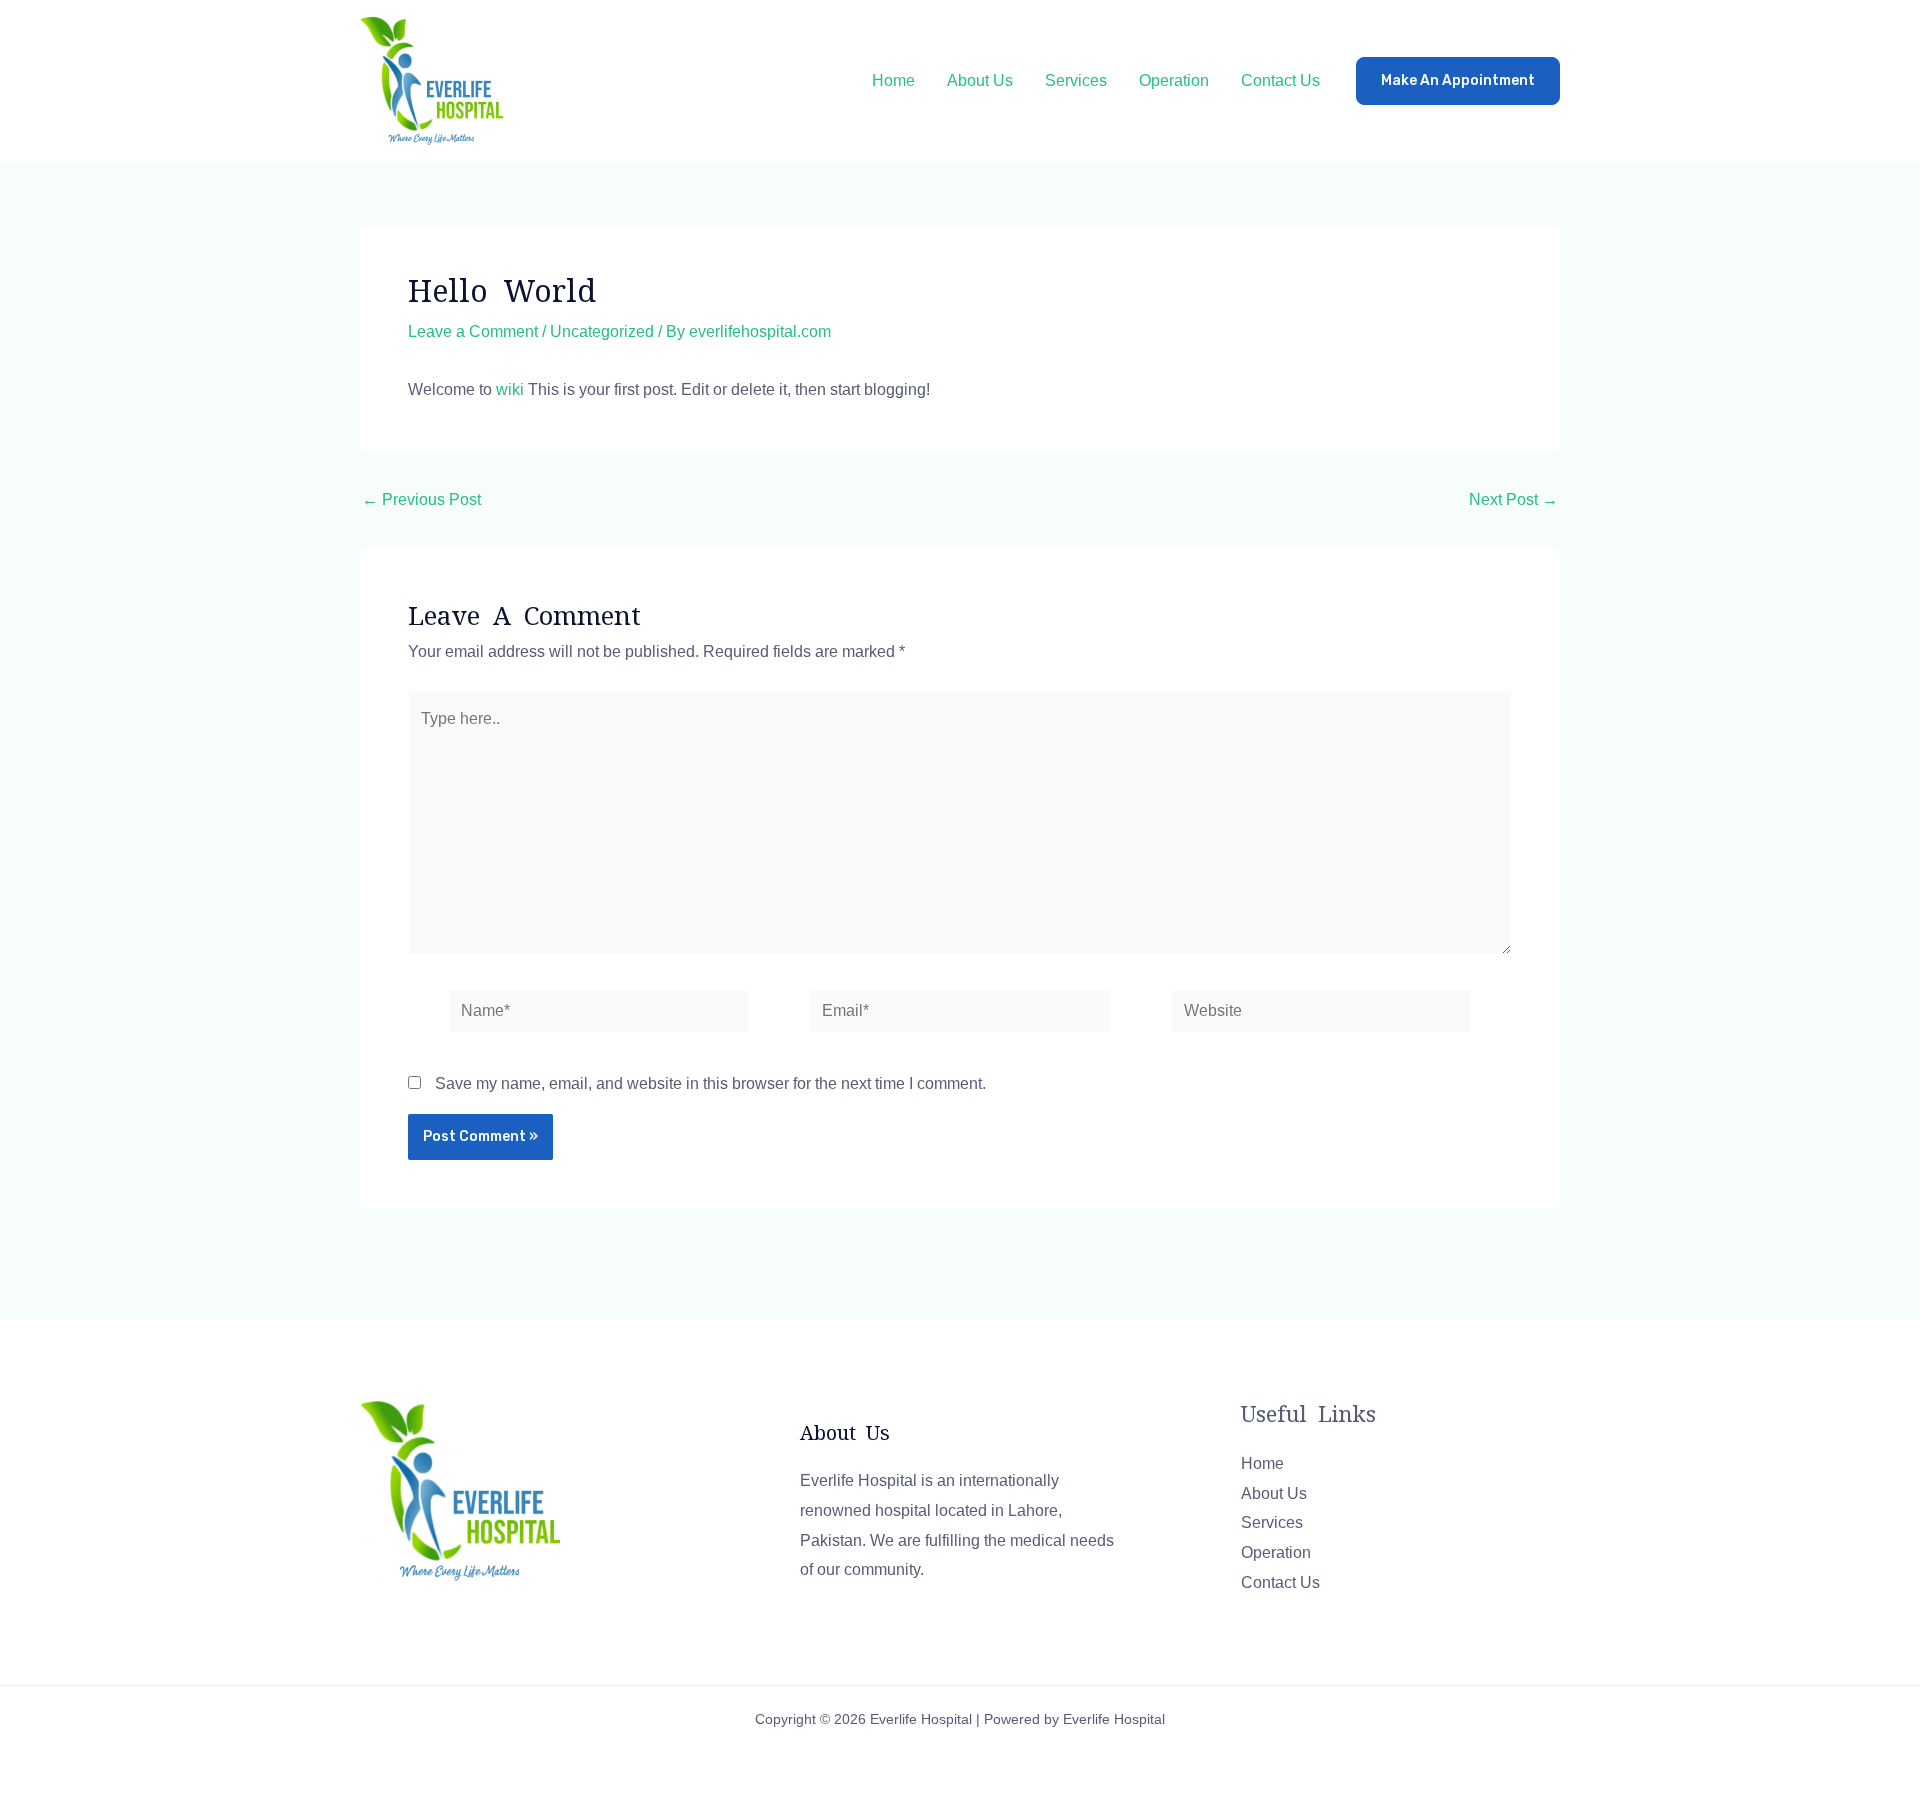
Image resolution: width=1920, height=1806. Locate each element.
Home (893, 80)
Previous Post (421, 500)
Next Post (1513, 500)
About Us (980, 80)
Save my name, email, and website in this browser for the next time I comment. (710, 1083)
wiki (510, 389)
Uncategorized (602, 331)
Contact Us (1280, 80)
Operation (1174, 80)
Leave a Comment (473, 331)
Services (1076, 80)
